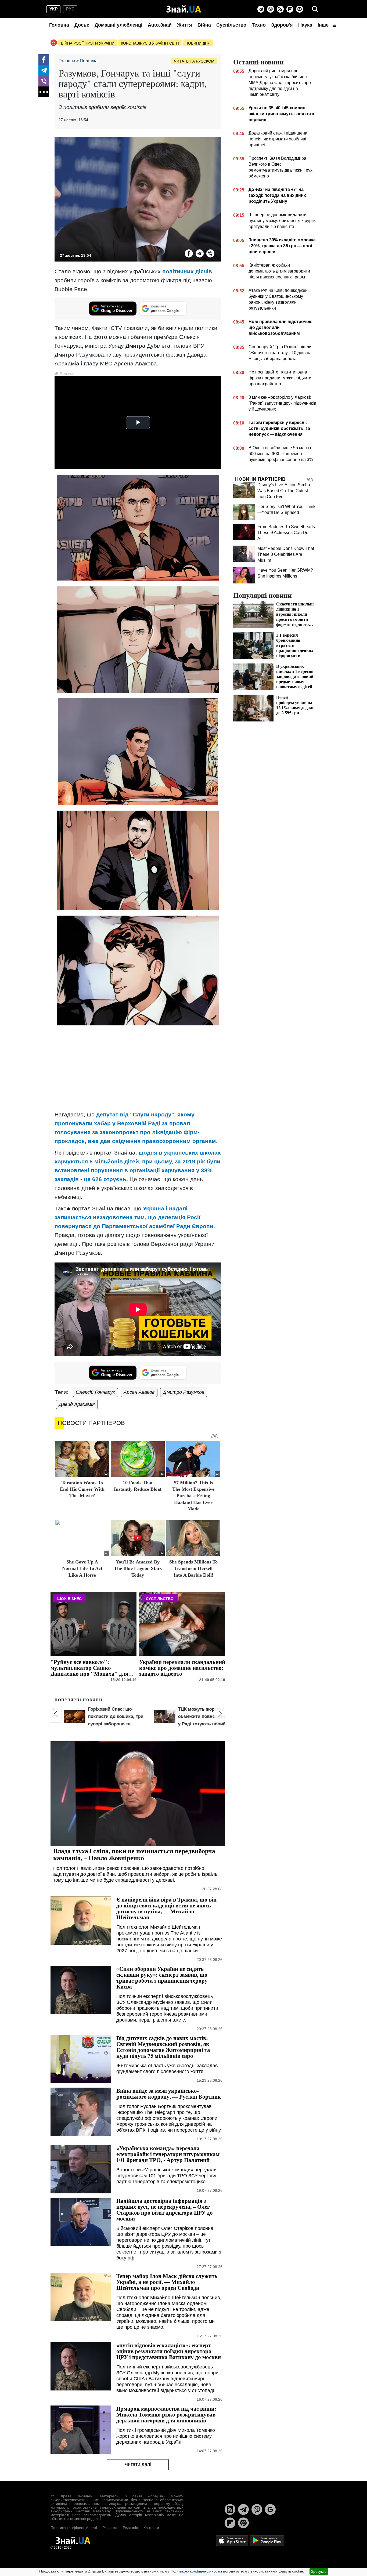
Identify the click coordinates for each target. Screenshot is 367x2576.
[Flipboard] (290, 9)
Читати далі (138, 2464)
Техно (259, 25)
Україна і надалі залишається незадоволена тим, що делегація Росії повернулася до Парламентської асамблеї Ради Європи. (135, 1217)
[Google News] (270, 2509)
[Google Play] (267, 2540)
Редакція (130, 2528)
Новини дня (198, 43)
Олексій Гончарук (95, 1392)
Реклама (110, 2528)
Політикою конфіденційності (195, 2571)
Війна (204, 25)
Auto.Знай (160, 25)
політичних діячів (187, 271)
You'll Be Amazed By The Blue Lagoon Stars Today (138, 1568)
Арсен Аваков (139, 1392)
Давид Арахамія (77, 1404)
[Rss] (280, 9)
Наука (305, 25)
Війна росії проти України (88, 43)
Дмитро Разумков (184, 1392)
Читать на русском (194, 61)
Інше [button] (324, 25)
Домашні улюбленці (118, 25)
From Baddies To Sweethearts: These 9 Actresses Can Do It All (287, 533)
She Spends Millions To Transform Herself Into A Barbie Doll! (193, 1568)
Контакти (151, 2528)
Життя (185, 25)
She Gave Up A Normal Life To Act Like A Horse (82, 1568)
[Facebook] (44, 60)
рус (70, 9)
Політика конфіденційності (74, 2528)
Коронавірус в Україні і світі (150, 43)
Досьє (82, 25)
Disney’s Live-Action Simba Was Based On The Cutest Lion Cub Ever (284, 491)
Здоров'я (282, 25)
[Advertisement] (138, 1068)
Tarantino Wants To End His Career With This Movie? (82, 1489)
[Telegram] (261, 9)
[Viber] (271, 9)
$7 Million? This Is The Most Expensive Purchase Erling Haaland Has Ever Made (193, 1496)
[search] (315, 9)
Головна (59, 25)
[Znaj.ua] (184, 9)
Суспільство (231, 25)
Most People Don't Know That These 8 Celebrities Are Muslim (286, 554)
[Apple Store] (233, 2540)
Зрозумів (319, 2571)
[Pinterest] (300, 9)
